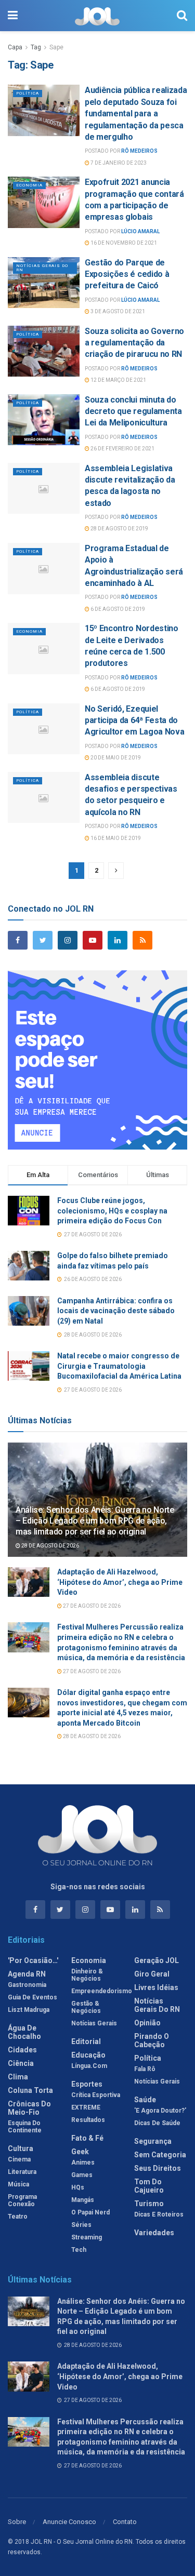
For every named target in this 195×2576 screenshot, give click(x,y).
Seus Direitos (158, 2168)
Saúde (145, 2100)
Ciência (21, 2063)
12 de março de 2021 (118, 380)
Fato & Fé (87, 2138)
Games (82, 2175)
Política (28, 93)
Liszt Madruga (29, 2010)
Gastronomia (27, 1985)
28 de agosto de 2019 (119, 529)
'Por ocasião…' (33, 1960)
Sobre (17, 2522)
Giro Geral (152, 1974)
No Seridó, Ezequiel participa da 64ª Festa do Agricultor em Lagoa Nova (134, 720)
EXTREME (86, 2107)
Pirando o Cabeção (152, 2040)
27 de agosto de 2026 (91, 1606)
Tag (36, 47)
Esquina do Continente (25, 2127)
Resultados (88, 2120)
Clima (18, 2077)
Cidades (22, 2050)
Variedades (154, 2233)
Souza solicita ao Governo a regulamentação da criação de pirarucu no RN (134, 343)
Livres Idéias (156, 1987)
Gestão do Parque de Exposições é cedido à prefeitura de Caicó (127, 274)
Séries (81, 2225)
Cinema (19, 2159)
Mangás (83, 2200)
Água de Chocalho (24, 2032)
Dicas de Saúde (157, 2123)
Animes (83, 2163)
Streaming (87, 2237)
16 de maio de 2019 (115, 838)
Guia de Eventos (32, 1997)
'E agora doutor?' (160, 2111)
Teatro (18, 2217)
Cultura (21, 2148)
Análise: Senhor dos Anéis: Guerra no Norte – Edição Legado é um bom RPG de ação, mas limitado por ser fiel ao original (95, 1521)
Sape (56, 47)
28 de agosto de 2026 (50, 1546)
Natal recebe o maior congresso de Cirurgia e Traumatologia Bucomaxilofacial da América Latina (119, 1366)
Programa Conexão (22, 2200)
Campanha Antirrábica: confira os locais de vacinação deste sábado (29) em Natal (116, 1311)
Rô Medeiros (139, 151)
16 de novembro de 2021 (123, 243)
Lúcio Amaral (140, 231)
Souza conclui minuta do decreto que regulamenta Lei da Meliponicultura (133, 411)
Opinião (147, 2023)
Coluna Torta (30, 2090)
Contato (125, 2522)
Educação (88, 2055)
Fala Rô (145, 2069)
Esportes (87, 2084)
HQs (78, 2187)
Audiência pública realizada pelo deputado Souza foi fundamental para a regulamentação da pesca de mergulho (136, 114)
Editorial (86, 2041)
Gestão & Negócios (86, 2007)
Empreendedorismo (102, 1991)
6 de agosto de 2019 (117, 609)
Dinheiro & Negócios (87, 1975)
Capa (15, 47)
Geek (80, 2152)
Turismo (149, 2204)
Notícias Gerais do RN (42, 268)
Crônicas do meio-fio (29, 2108)
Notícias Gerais (94, 2023)
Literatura (22, 2172)
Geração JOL (157, 1960)
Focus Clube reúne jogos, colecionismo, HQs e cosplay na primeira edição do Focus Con (112, 1211)
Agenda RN (27, 1974)
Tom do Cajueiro (149, 2186)
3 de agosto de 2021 (117, 311)
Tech (79, 2250)
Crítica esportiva (96, 2095)
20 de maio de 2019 (115, 758)
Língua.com (89, 2066)
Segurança (153, 2141)
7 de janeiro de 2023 (118, 163)
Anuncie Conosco (69, 2522)
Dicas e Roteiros (159, 2214)
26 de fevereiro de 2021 (122, 449)
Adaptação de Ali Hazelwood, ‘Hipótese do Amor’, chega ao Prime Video (120, 1582)
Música (18, 2184)
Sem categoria (160, 2155)
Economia (29, 185)
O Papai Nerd (90, 2212)
